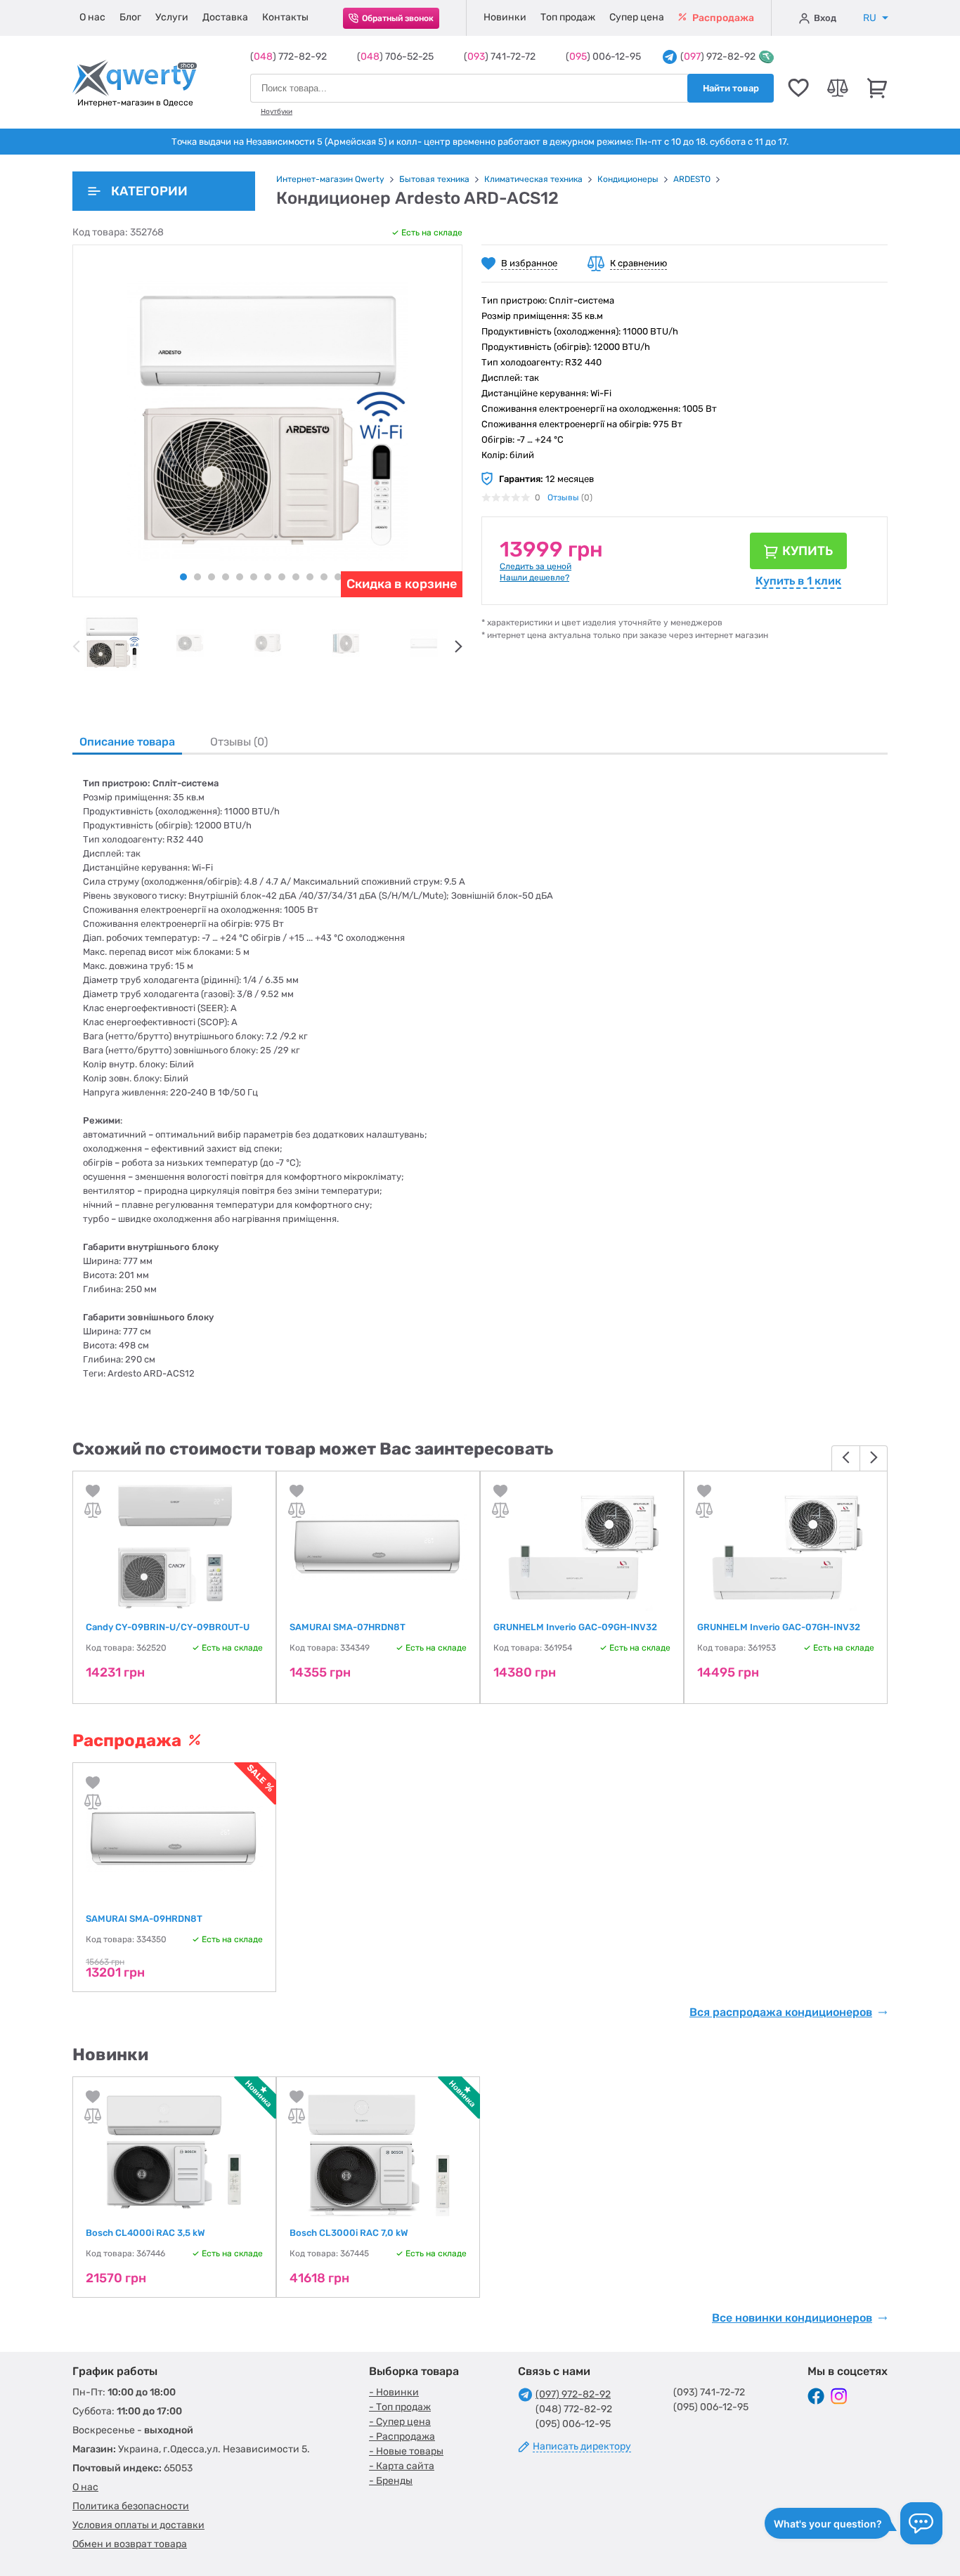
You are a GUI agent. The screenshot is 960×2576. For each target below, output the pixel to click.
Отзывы (563, 497)
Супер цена (637, 17)
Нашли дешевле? (534, 578)
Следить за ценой (536, 566)
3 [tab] (212, 577)
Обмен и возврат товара (130, 2544)
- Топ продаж (400, 2407)
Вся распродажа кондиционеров (781, 2012)
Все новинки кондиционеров (792, 2318)
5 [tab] (240, 577)
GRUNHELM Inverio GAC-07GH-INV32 (779, 1627)
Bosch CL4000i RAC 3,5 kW (145, 2233)
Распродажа (722, 18)
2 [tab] (197, 577)
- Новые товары (406, 2451)
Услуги (172, 17)
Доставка (225, 17)
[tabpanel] (111, 643)
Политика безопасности (131, 2506)
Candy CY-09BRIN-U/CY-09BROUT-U (168, 1627)
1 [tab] (183, 577)
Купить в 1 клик (798, 581)
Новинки (505, 17)
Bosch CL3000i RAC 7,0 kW (349, 2233)
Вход (825, 18)
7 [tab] (268, 577)
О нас (92, 17)
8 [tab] (282, 577)
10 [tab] (310, 577)
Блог (130, 17)
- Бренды (391, 2481)
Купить (807, 551)
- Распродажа (402, 2437)
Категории (149, 191)
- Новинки (394, 2392)
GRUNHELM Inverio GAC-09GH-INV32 (575, 1627)
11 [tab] (324, 577)
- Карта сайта (402, 2466)
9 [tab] (296, 577)
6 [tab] (254, 577)
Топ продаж (568, 17)
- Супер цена (400, 2422)
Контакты (285, 17)
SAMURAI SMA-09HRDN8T (144, 1919)
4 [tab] (226, 577)
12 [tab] (338, 577)
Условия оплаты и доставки (138, 2525)
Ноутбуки (277, 112)
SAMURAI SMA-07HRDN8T (348, 1627)
